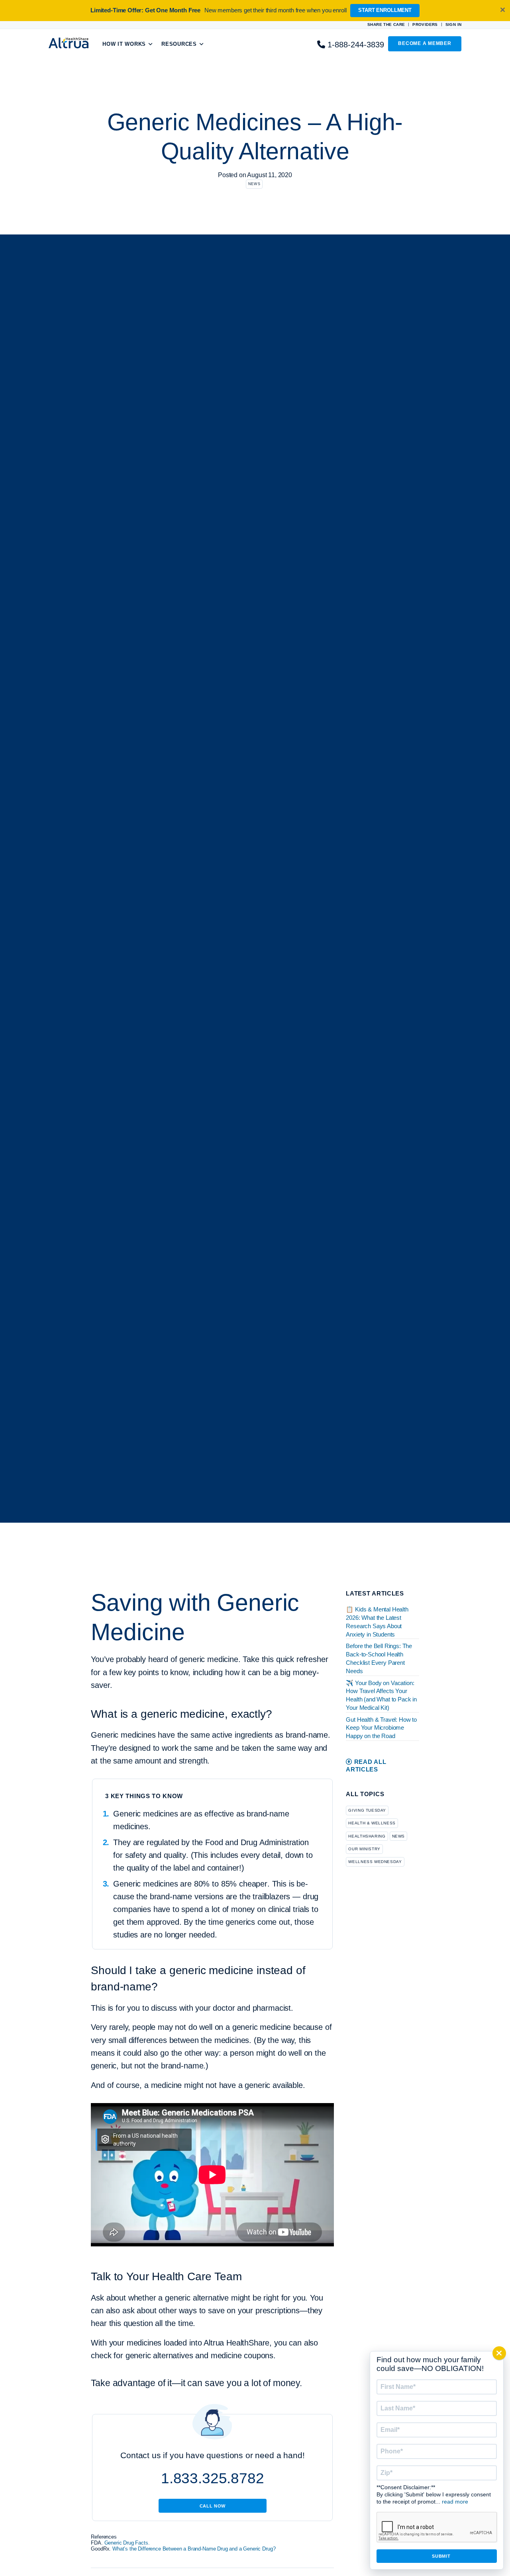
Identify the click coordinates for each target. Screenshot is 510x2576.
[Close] (499, 2353)
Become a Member (425, 43)
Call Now (213, 2506)
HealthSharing (367, 1836)
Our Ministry (364, 1849)
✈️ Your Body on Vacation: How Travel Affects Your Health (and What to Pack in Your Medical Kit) (381, 1695)
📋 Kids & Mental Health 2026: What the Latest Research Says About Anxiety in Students (377, 1622)
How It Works (124, 44)
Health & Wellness (372, 1823)
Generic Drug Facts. (127, 2543)
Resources (179, 44)
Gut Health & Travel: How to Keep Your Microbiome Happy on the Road (381, 1728)
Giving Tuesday (367, 1810)
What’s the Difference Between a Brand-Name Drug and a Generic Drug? (194, 2549)
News (254, 184)
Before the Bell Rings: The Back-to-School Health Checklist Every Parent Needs (379, 1658)
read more (455, 2502)
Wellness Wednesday (375, 1862)
